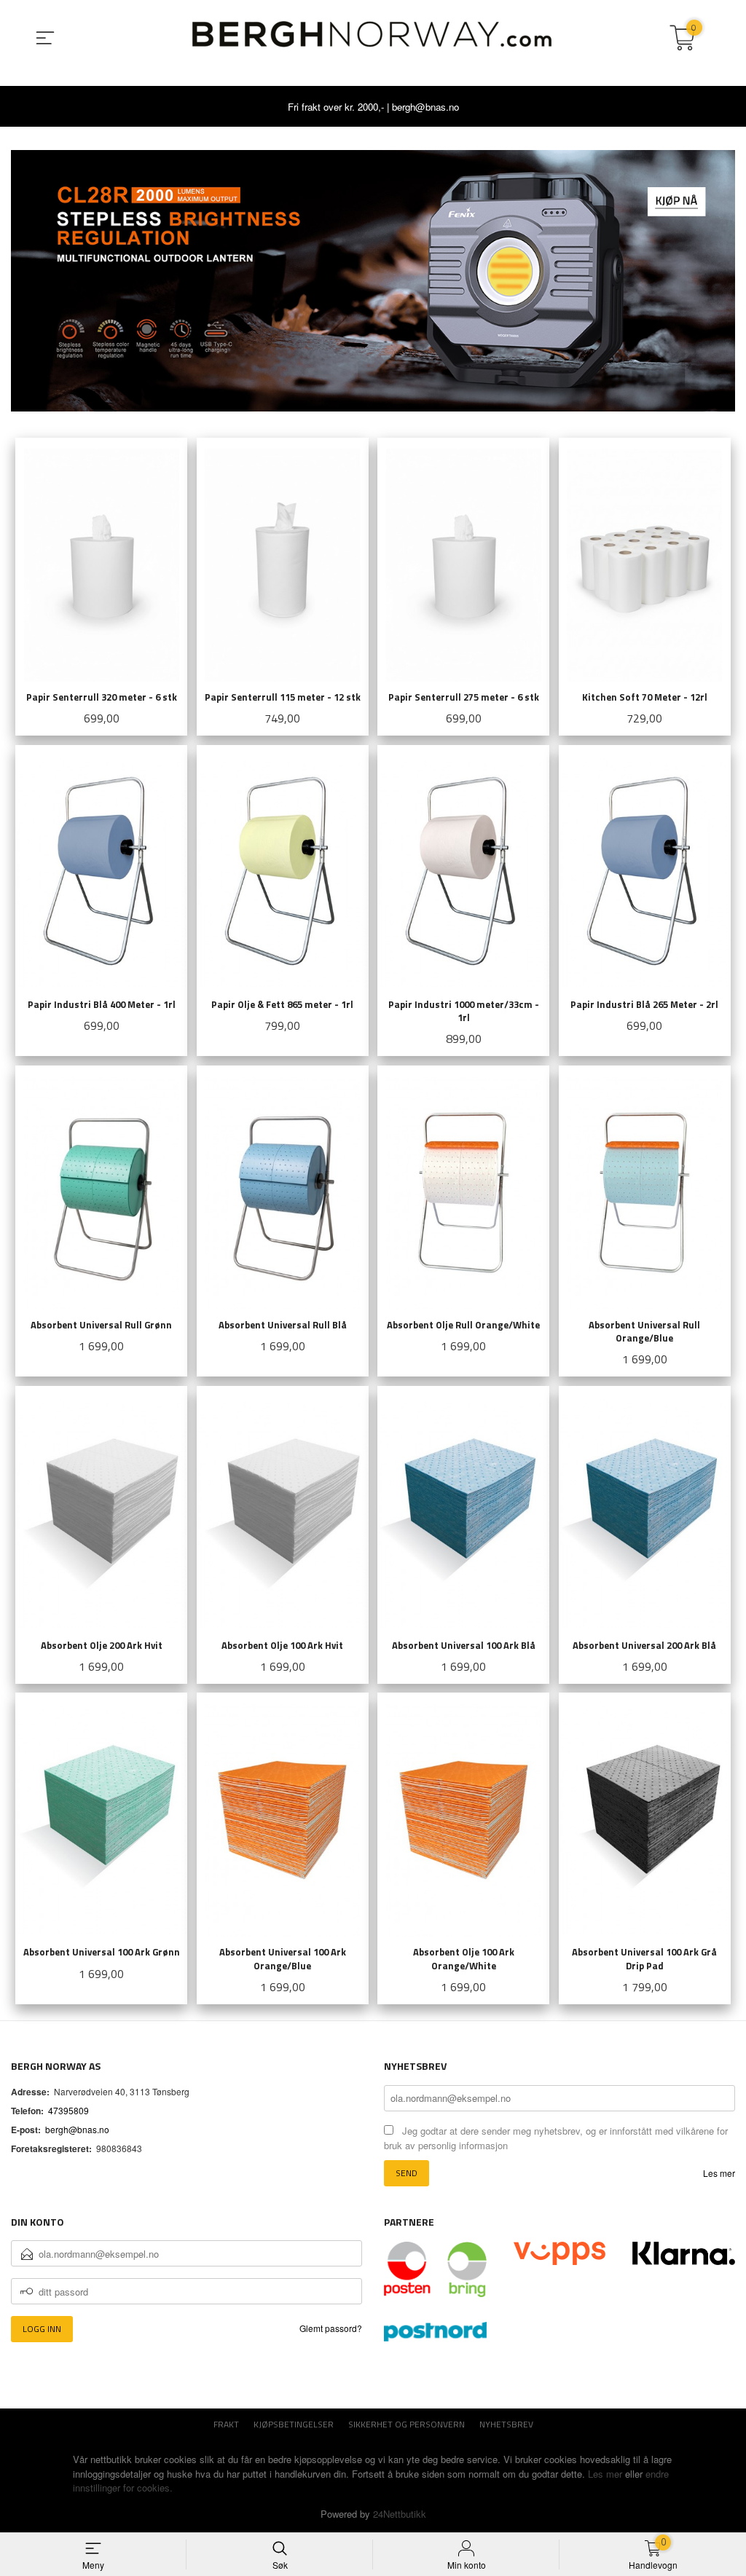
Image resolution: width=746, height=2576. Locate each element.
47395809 (68, 2110)
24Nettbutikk (400, 2514)
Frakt (226, 2424)
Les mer (719, 2173)
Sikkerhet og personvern (407, 2424)
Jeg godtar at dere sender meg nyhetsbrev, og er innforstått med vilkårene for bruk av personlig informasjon (556, 2138)
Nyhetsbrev (506, 2424)
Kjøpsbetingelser (294, 2424)
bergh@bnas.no (77, 2129)
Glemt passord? (331, 2328)
